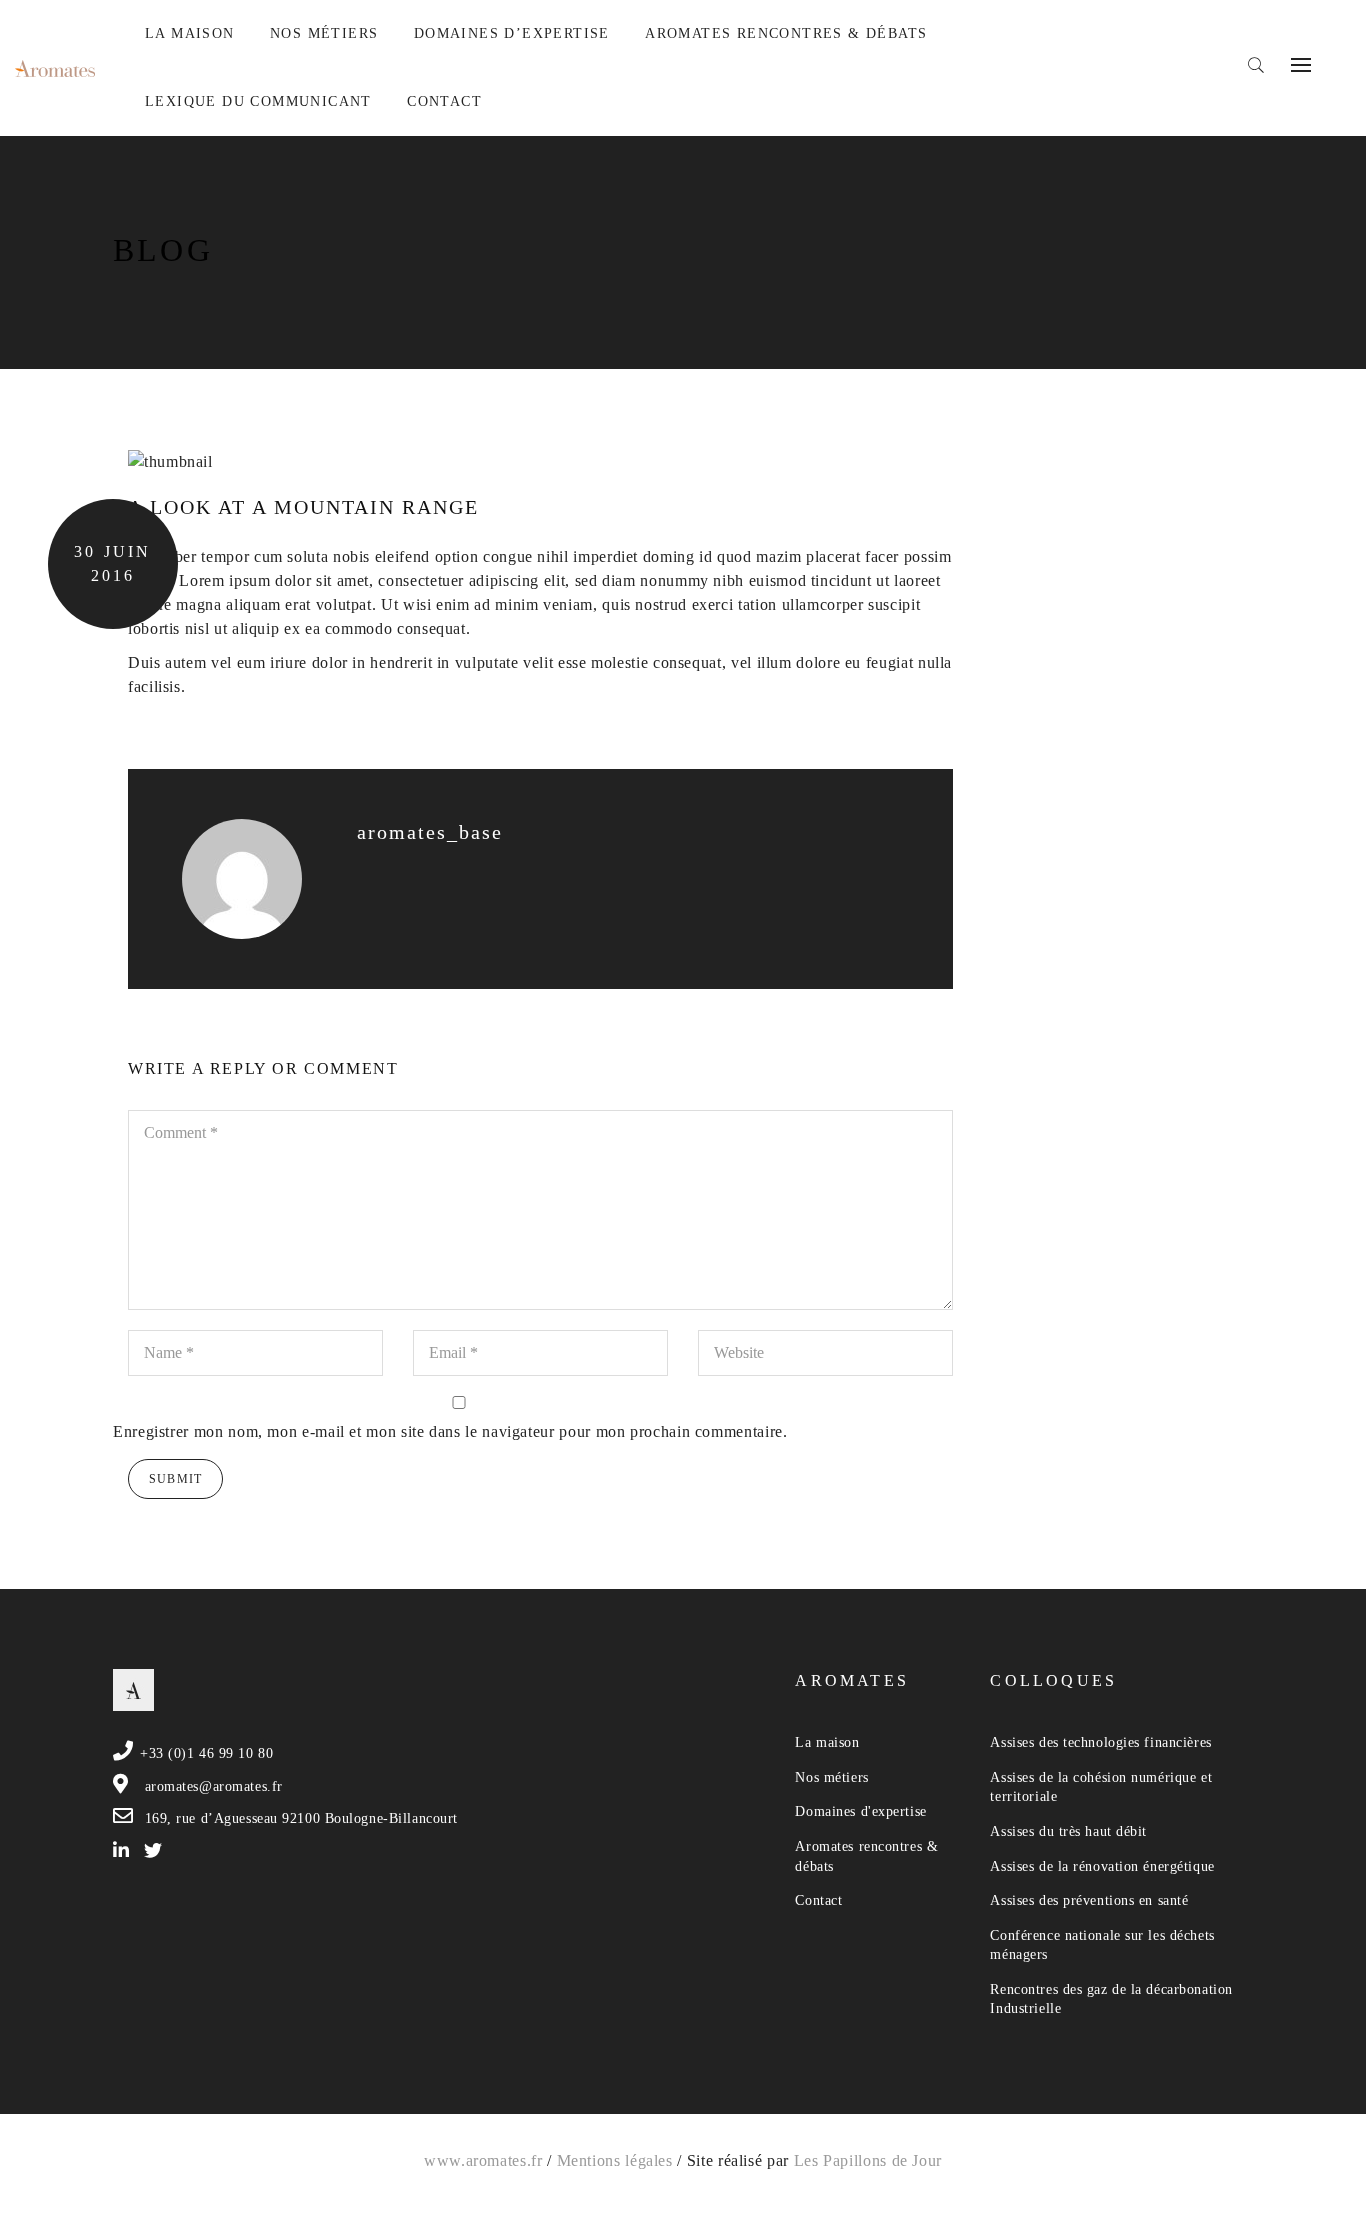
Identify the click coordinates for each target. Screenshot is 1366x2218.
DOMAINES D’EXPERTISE (512, 33)
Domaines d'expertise (860, 1811)
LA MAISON (190, 33)
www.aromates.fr (483, 2160)
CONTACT (444, 101)
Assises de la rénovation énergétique (1102, 1866)
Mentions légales (615, 2160)
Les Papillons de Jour (868, 2160)
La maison (827, 1742)
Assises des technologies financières (1100, 1742)
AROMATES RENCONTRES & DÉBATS (786, 33)
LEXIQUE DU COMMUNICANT (258, 101)
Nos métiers (831, 1777)
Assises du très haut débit (1068, 1831)
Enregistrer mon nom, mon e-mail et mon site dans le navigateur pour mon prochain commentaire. (450, 1431)
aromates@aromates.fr (214, 1786)
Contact (818, 1900)
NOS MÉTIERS (324, 33)
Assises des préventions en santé (1089, 1900)
